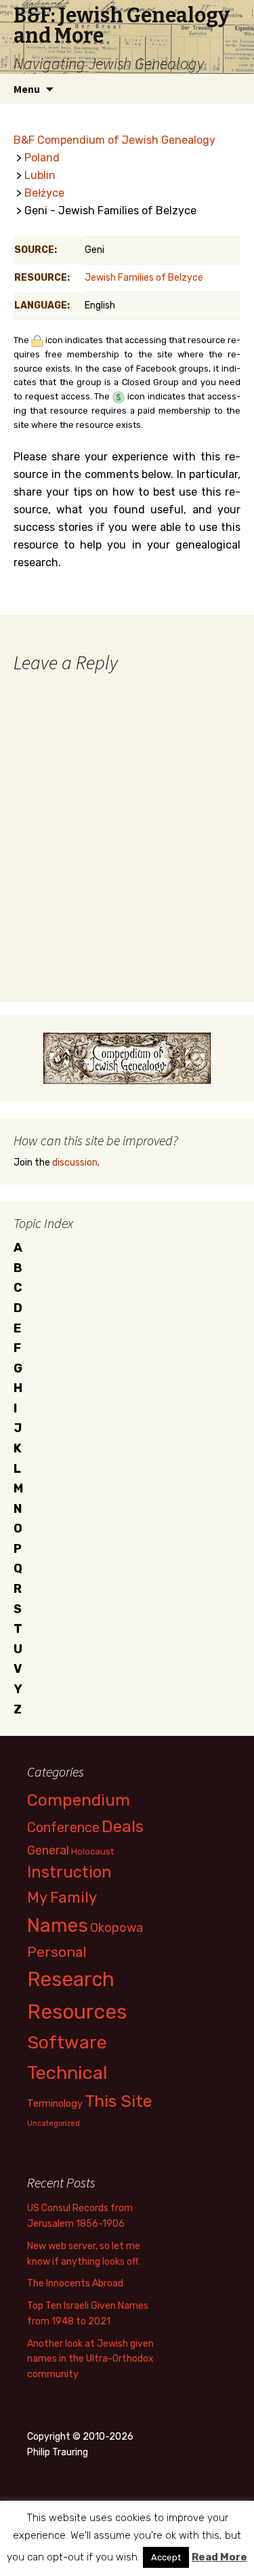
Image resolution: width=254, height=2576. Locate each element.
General (48, 1850)
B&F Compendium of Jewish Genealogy (114, 140)
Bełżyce (44, 193)
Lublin (40, 175)
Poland (42, 158)
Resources (77, 2012)
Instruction (69, 1872)
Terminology (55, 2103)
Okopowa (117, 1927)
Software (67, 2042)
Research (71, 1979)
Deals (123, 1826)
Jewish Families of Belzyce (144, 278)
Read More (219, 2557)
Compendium (79, 1800)
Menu (27, 89)
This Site (119, 2101)
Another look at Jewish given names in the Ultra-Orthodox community (90, 2359)
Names (58, 1925)
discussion (75, 1163)
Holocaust (92, 1851)
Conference (63, 1827)
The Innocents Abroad (75, 2283)
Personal (57, 1952)
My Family (62, 1898)
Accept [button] (166, 2557)
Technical (67, 2073)
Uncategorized (54, 2123)
